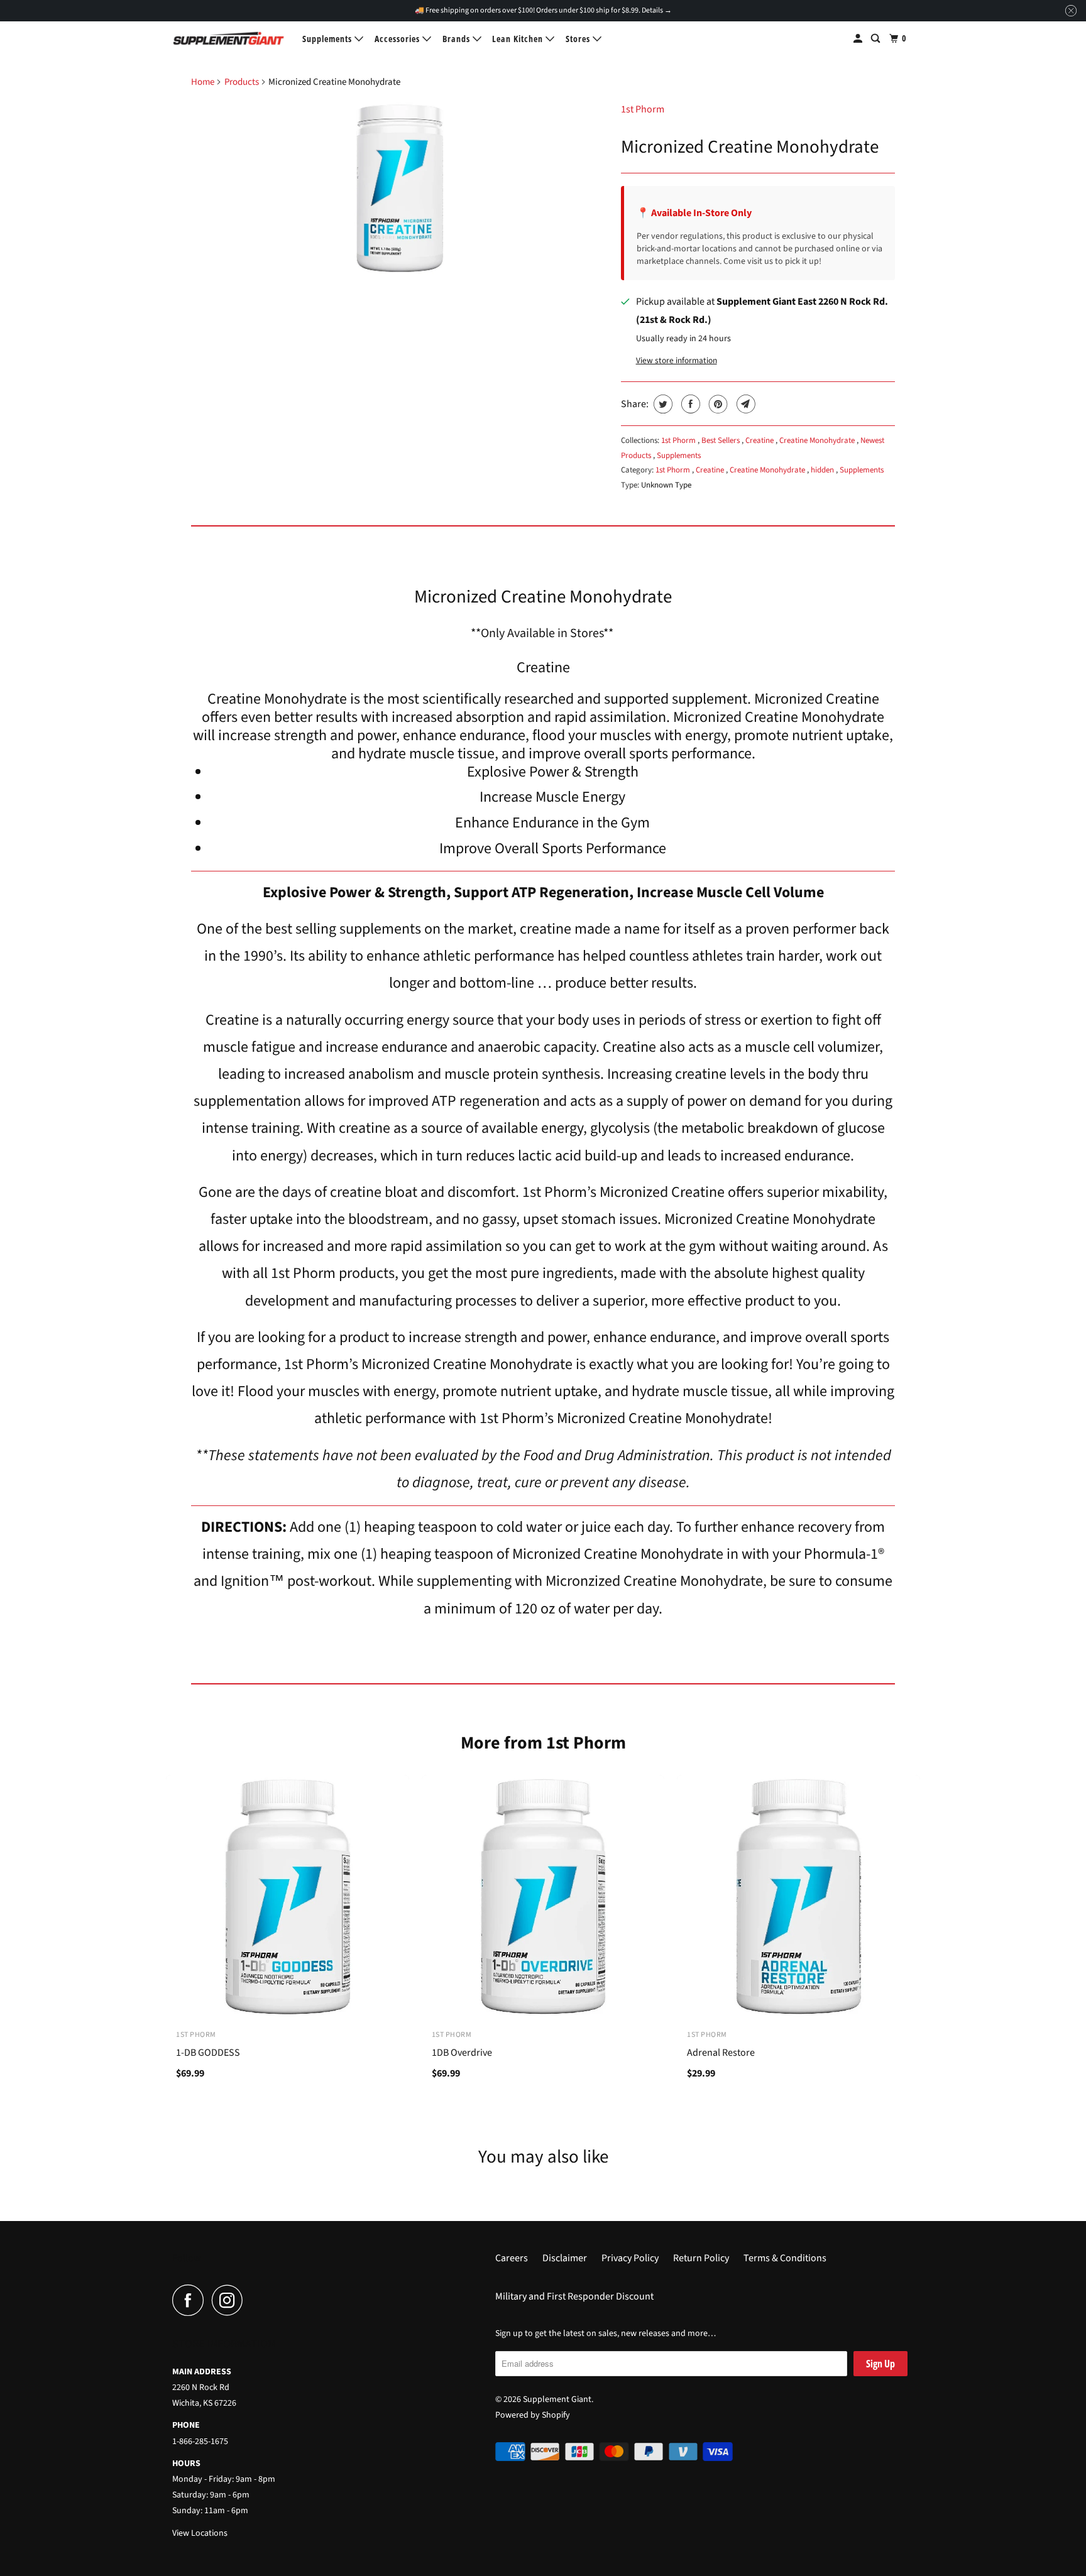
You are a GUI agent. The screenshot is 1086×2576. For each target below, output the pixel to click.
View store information (677, 360)
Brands (458, 39)
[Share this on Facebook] (689, 404)
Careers (512, 2258)
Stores (579, 39)
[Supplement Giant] (229, 38)
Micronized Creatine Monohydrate (750, 147)
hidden (823, 470)
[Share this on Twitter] (661, 404)
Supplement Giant (557, 2399)
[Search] (877, 39)
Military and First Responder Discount (574, 2296)
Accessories (398, 39)
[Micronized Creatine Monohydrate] (400, 188)
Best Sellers (721, 440)
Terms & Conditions (785, 2258)
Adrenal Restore (721, 2053)
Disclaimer (565, 2258)
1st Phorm (643, 109)
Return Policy (701, 2258)
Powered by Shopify (533, 2415)
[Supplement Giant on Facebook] (191, 2300)
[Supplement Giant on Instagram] (231, 2300)
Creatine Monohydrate (818, 440)
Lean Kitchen (519, 39)
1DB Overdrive (462, 2053)
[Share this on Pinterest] (717, 404)
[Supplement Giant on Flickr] (255, 2300)
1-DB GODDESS (208, 2053)
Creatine (760, 440)
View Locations (200, 2533)
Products (242, 82)
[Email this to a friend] (744, 404)
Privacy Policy (630, 2258)
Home (203, 82)
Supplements (328, 39)
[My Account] (859, 39)
